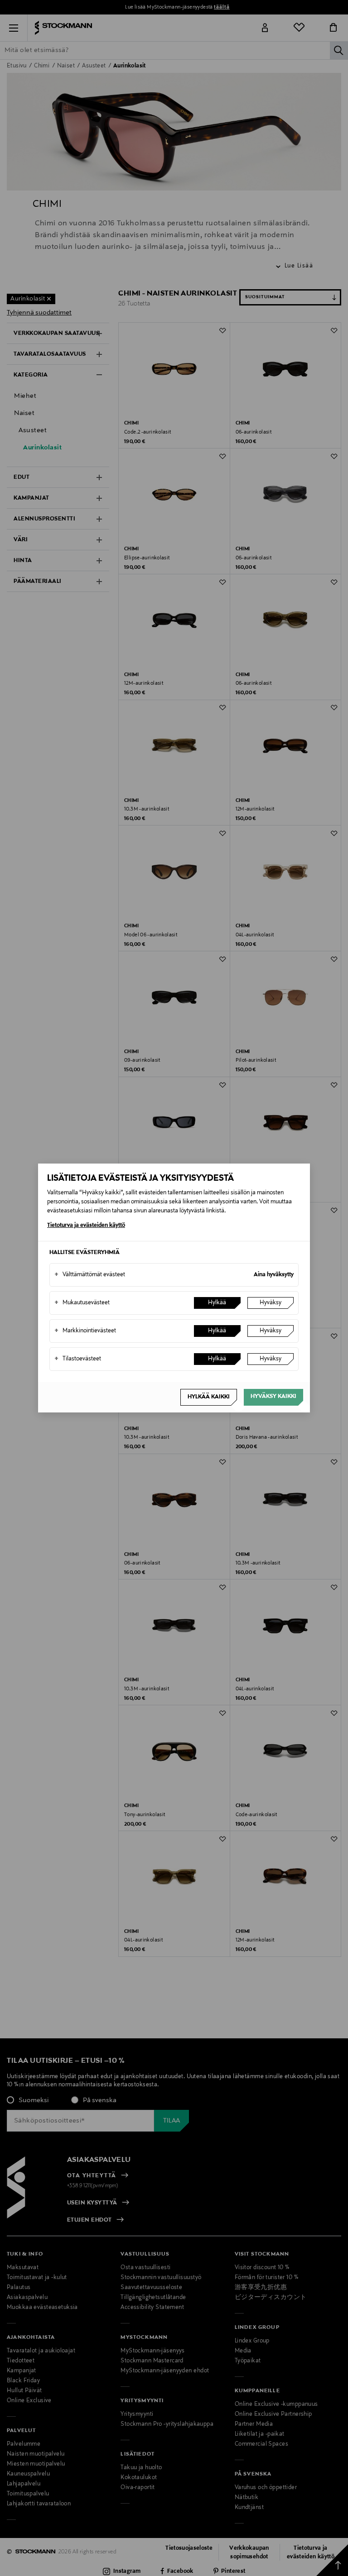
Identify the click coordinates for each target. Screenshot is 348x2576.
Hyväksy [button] (271, 1303)
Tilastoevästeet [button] (78, 1359)
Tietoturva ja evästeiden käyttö (86, 1226)
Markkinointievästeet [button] (85, 1331)
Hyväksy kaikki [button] (273, 1397)
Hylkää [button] (217, 1303)
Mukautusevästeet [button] (82, 1303)
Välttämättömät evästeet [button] (90, 1275)
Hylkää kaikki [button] (209, 1397)
